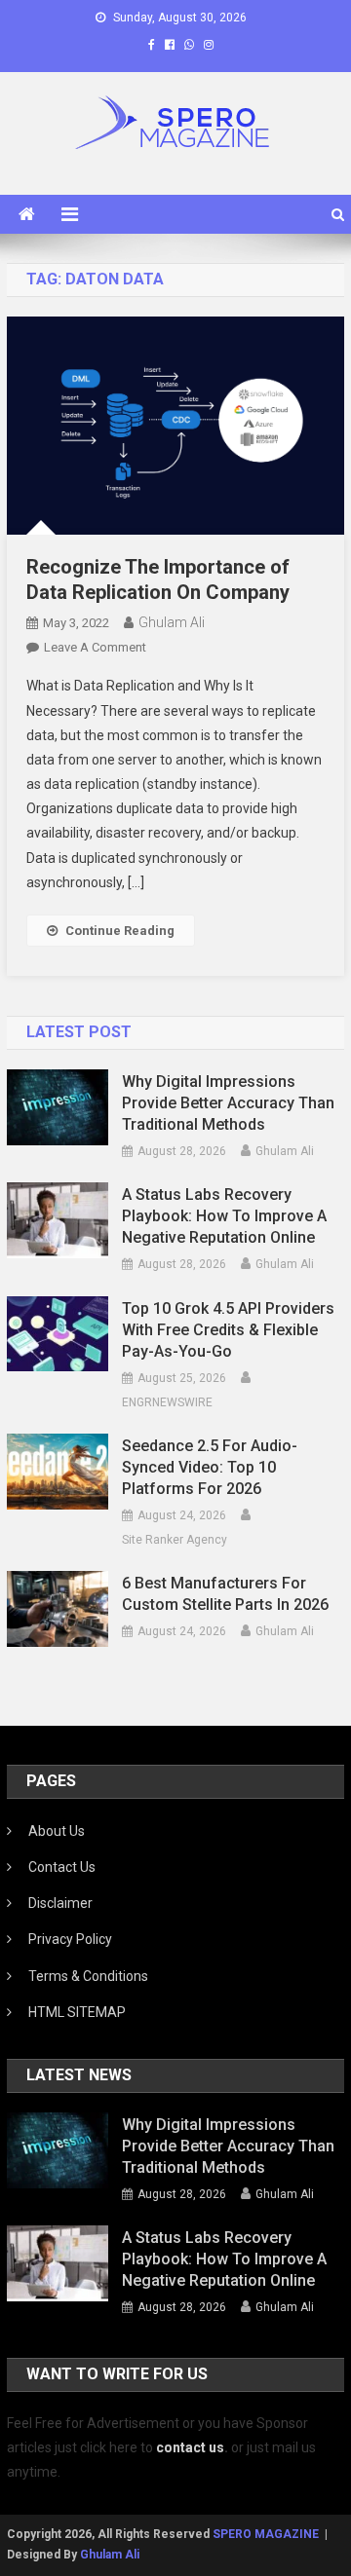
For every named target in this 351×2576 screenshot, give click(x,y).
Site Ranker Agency (175, 1540)
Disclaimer (60, 1903)
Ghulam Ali (172, 622)
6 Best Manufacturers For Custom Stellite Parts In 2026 (225, 1594)
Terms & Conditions (88, 1976)
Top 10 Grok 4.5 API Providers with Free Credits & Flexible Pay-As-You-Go (228, 1330)
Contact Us (62, 1867)
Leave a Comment (95, 647)
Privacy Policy (70, 1939)
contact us (190, 2447)
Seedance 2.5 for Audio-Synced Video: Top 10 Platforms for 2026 (210, 1467)
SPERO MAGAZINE (266, 2534)
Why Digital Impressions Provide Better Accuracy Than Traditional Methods (228, 1103)
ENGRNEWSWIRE (167, 1402)
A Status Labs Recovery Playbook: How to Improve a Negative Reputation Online (224, 1216)
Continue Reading (120, 931)
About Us (57, 1831)
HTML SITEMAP (77, 2012)
